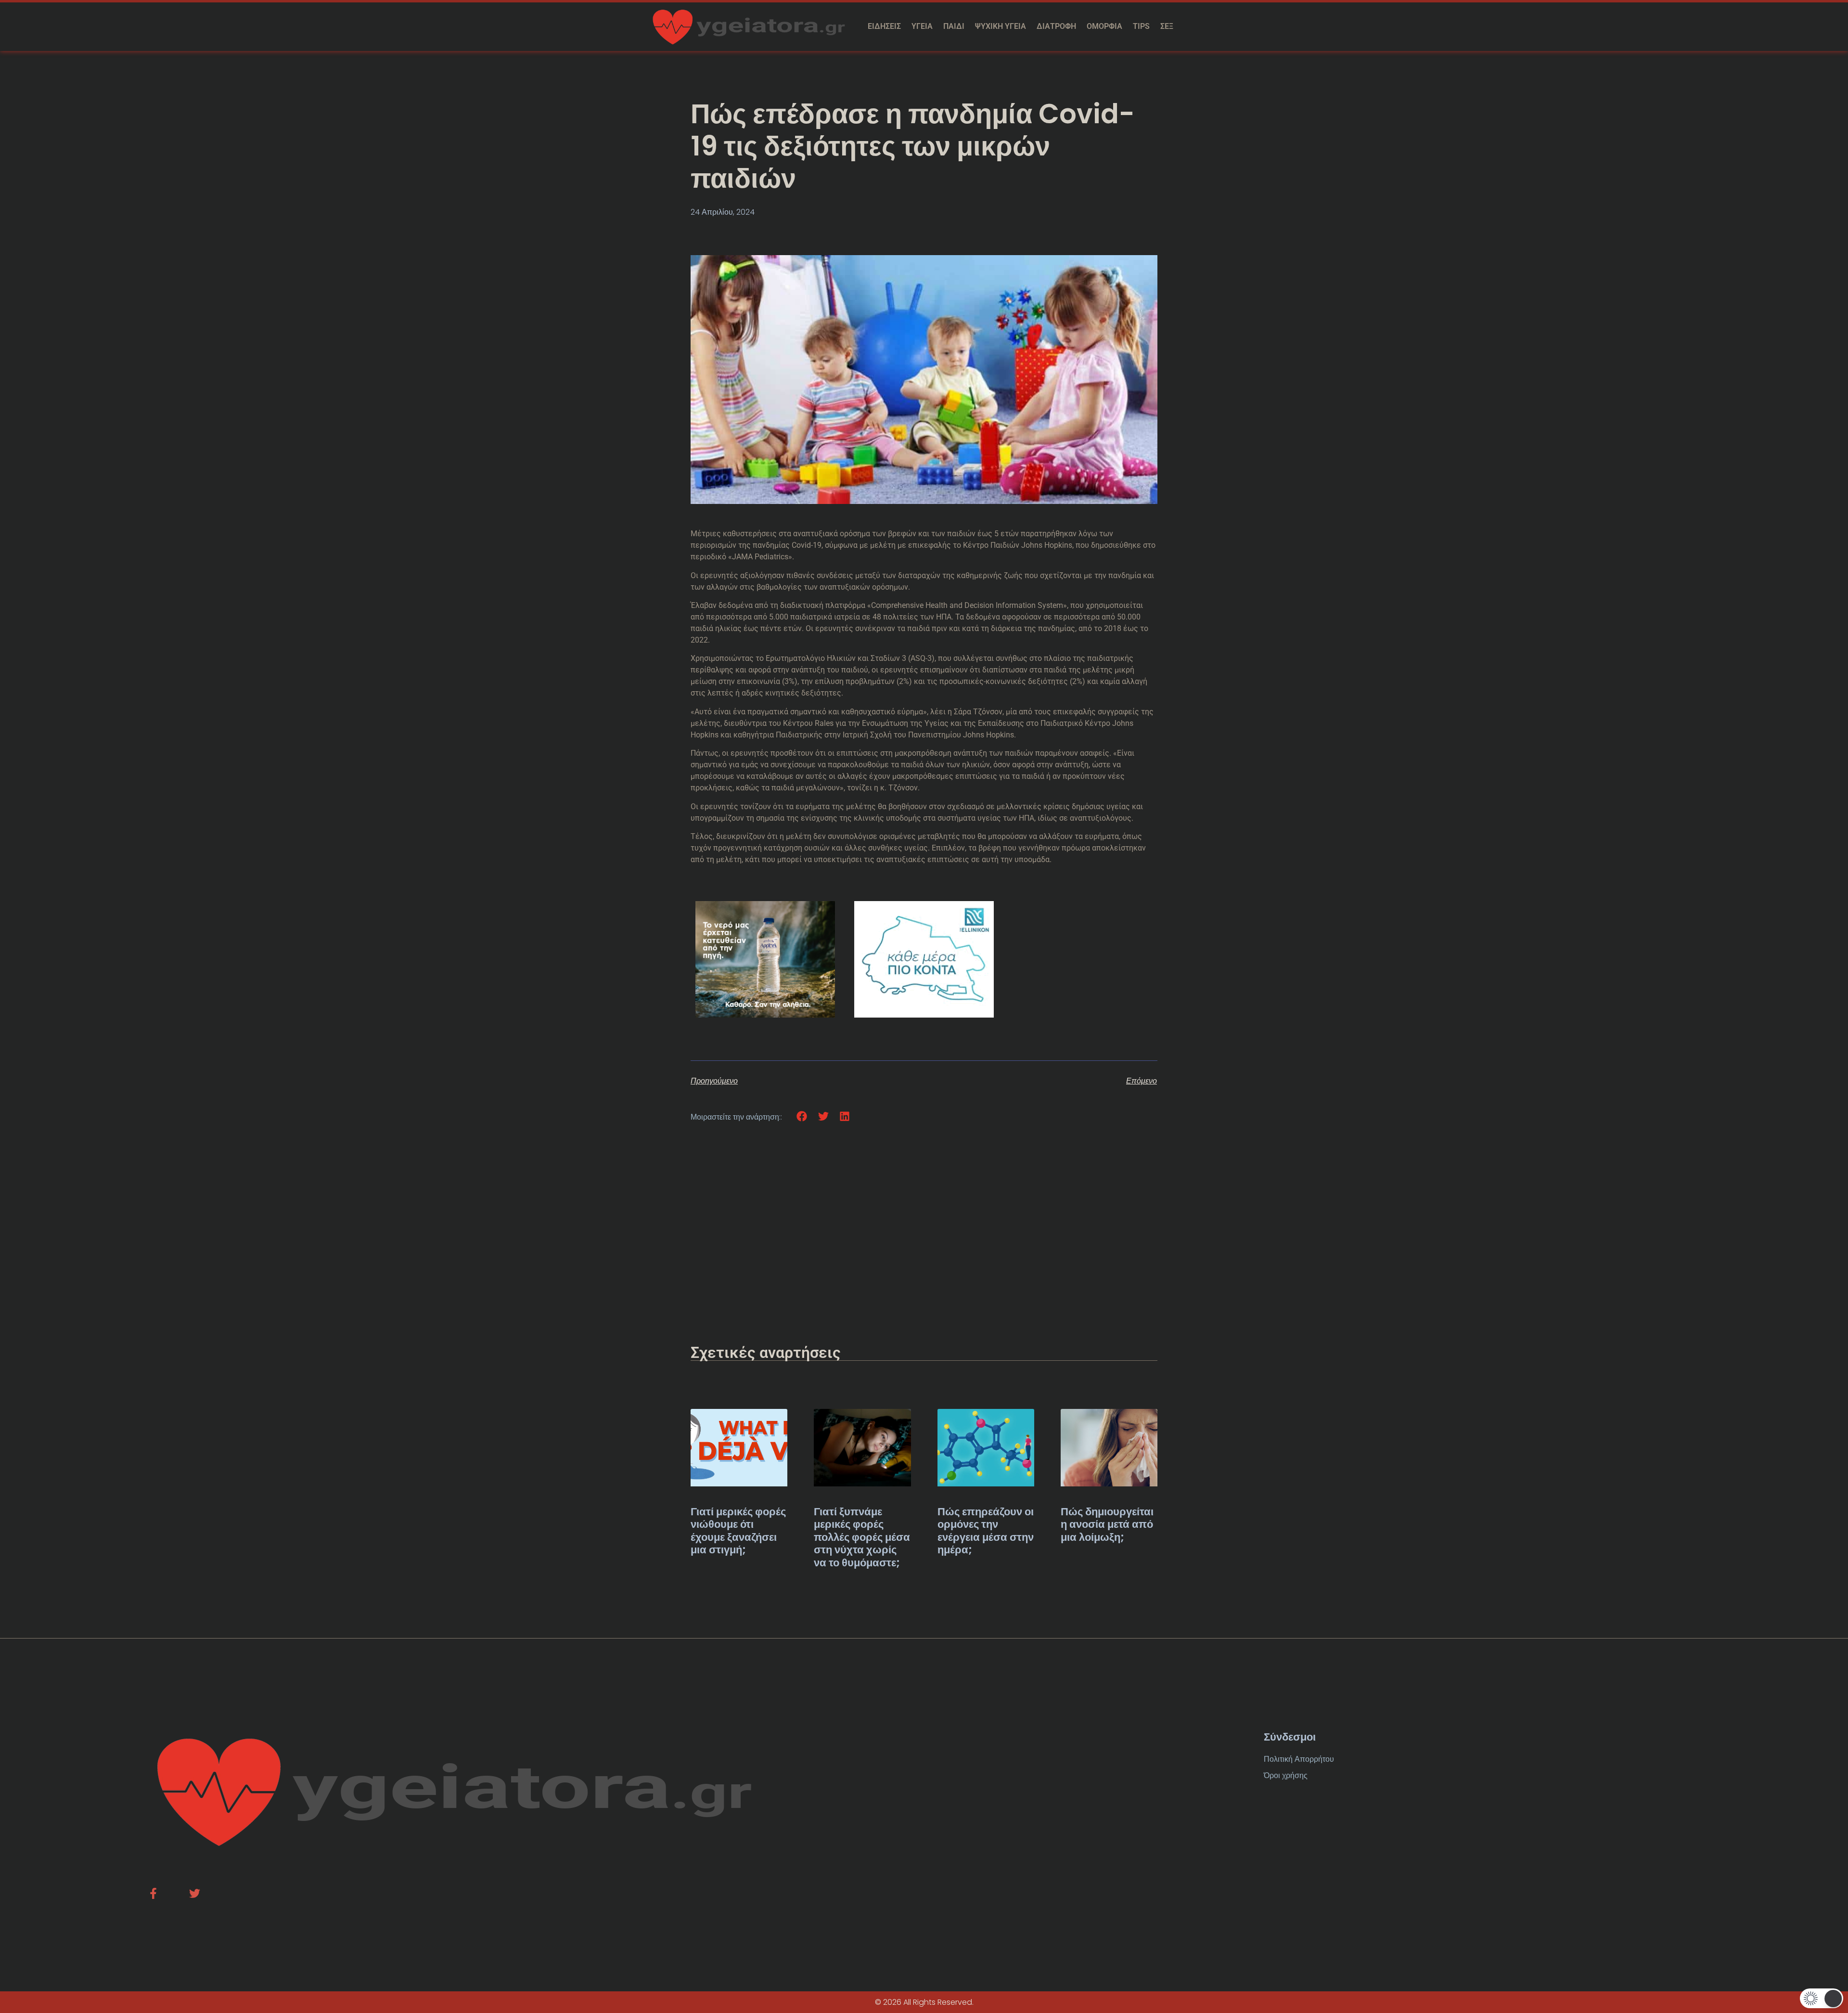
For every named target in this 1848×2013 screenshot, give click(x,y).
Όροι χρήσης (1286, 1775)
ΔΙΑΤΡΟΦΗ (1056, 26)
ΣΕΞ (1167, 26)
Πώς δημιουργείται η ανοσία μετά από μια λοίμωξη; (1107, 1524)
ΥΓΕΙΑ (922, 26)
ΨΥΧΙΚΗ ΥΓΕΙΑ (1001, 26)
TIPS (1141, 26)
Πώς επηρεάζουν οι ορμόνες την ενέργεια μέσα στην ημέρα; (986, 1531)
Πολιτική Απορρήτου (1299, 1759)
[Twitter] (195, 1893)
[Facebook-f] (153, 1893)
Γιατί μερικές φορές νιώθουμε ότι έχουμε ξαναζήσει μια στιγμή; (738, 1531)
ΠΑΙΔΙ (954, 26)
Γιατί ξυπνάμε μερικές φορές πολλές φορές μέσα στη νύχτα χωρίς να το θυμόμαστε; (862, 1537)
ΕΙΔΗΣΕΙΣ (884, 26)
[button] (802, 1116)
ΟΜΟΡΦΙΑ (1104, 26)
